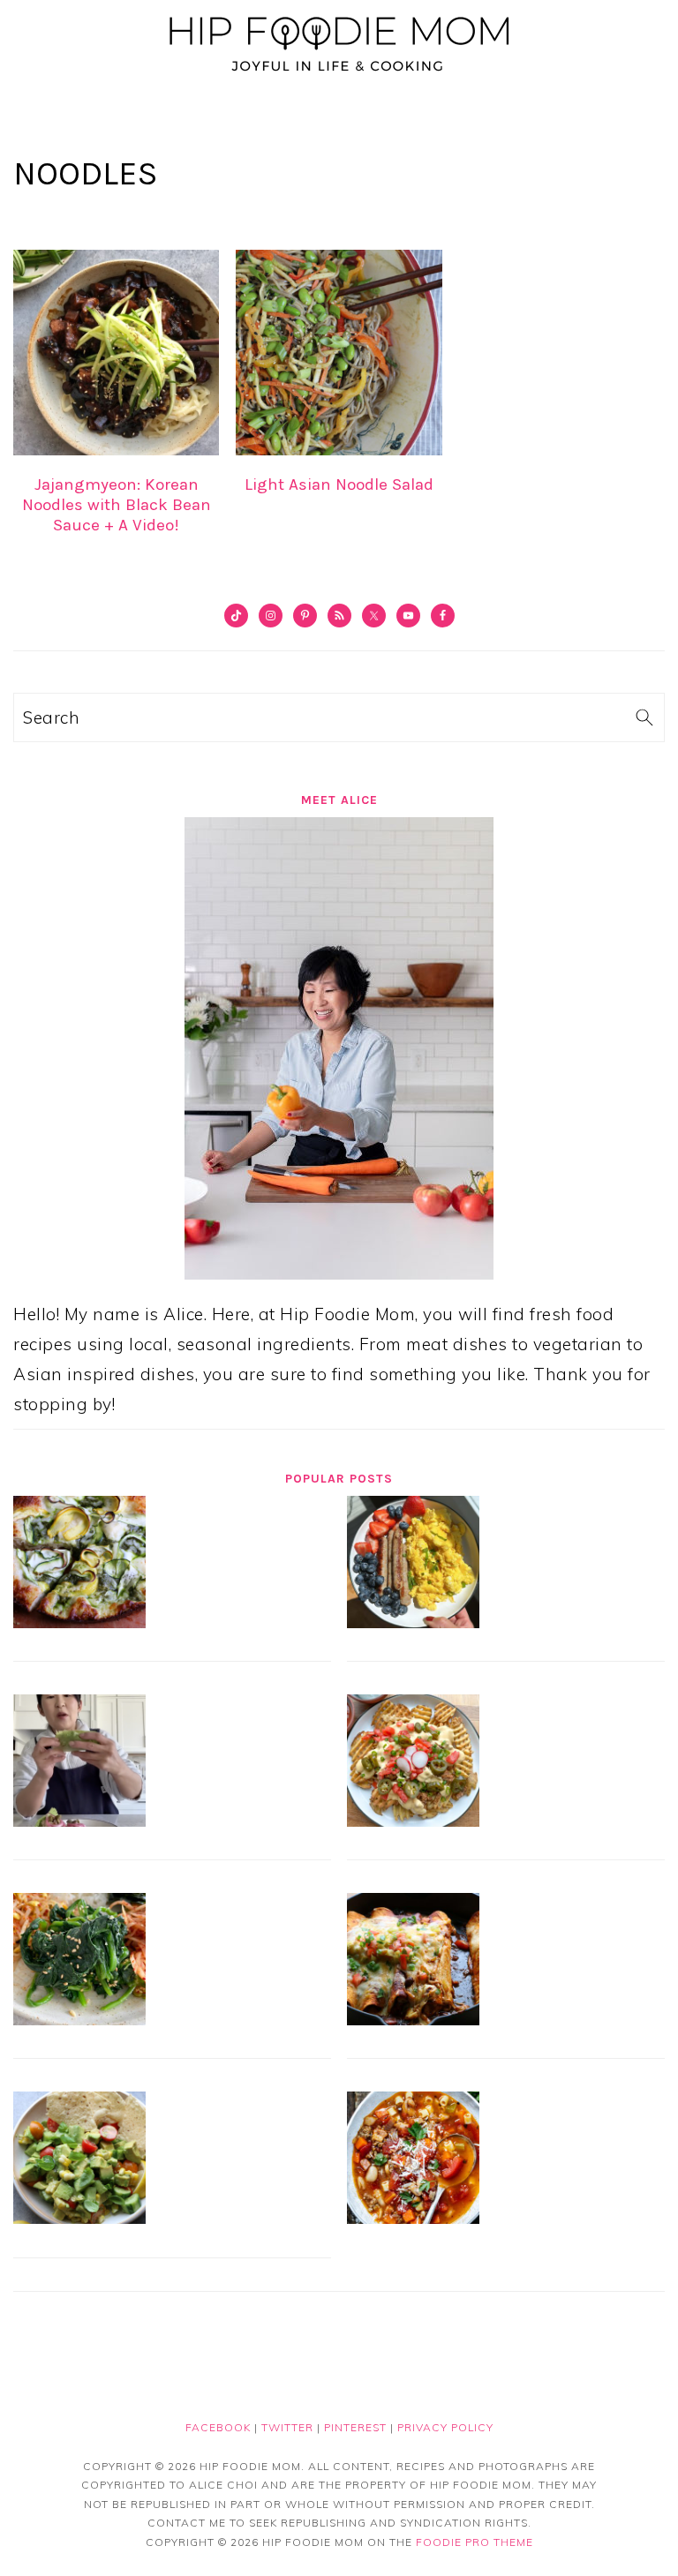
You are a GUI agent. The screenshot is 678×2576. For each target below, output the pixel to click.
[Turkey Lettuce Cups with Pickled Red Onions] (79, 1821)
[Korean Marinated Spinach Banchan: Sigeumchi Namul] (79, 2019)
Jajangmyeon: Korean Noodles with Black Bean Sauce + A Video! (117, 505)
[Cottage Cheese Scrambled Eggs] (413, 1622)
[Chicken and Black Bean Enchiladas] (413, 2019)
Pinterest (355, 2427)
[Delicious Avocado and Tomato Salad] (79, 2218)
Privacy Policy (445, 2427)
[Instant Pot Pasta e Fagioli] (413, 2218)
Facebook (218, 2427)
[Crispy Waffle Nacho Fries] (413, 1821)
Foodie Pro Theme (475, 2542)
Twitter (287, 2427)
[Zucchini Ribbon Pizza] (79, 1622)
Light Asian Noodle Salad (339, 484)
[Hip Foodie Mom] (339, 74)
